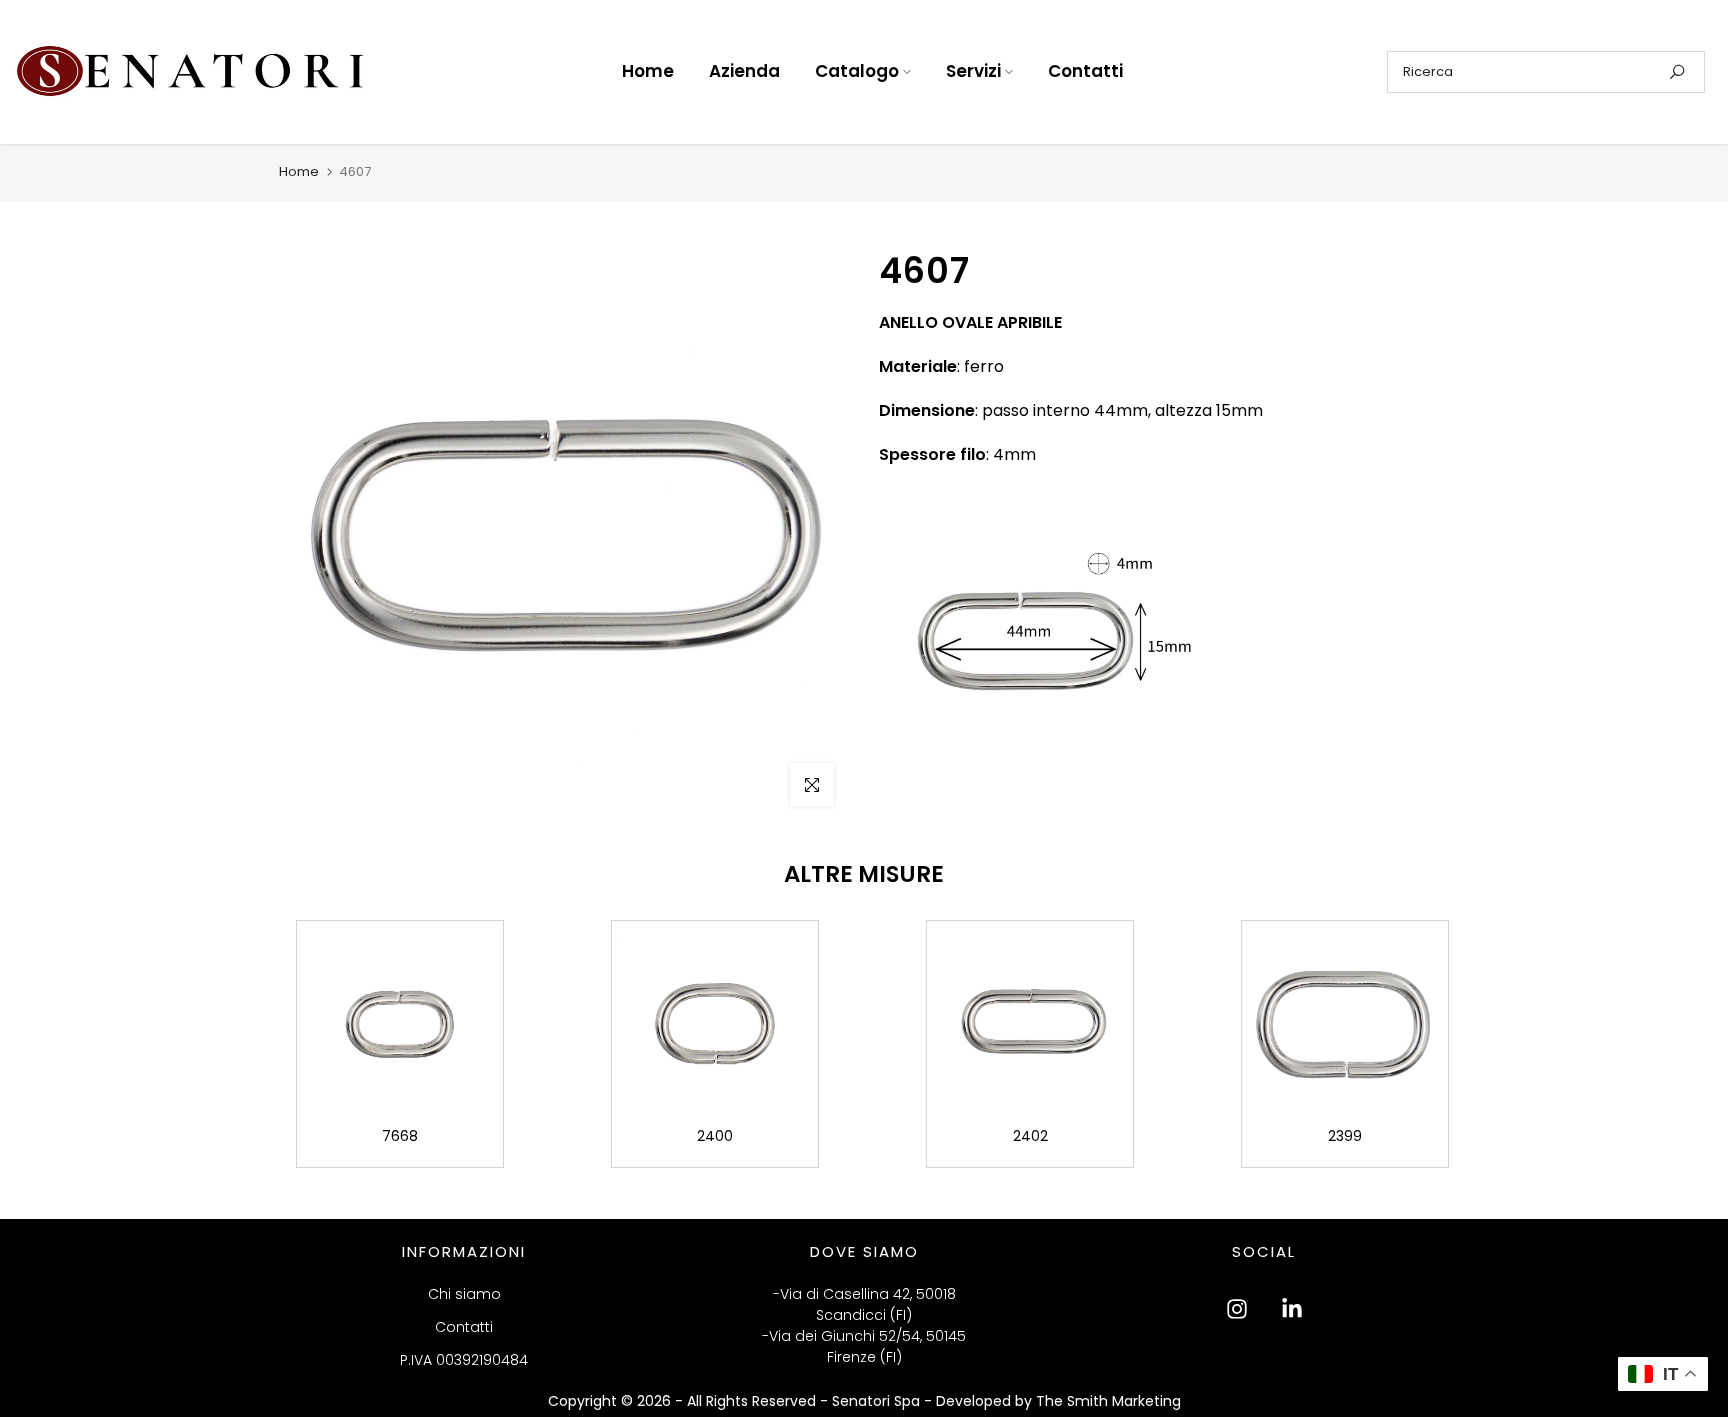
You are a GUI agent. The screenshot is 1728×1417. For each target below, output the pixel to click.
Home (648, 71)
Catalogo (857, 71)
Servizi (973, 71)
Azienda (744, 71)
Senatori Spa (878, 1401)
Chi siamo (464, 1294)
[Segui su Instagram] (1237, 1309)
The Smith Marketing (1108, 1401)
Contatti (1085, 71)
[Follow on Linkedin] (1292, 1309)
